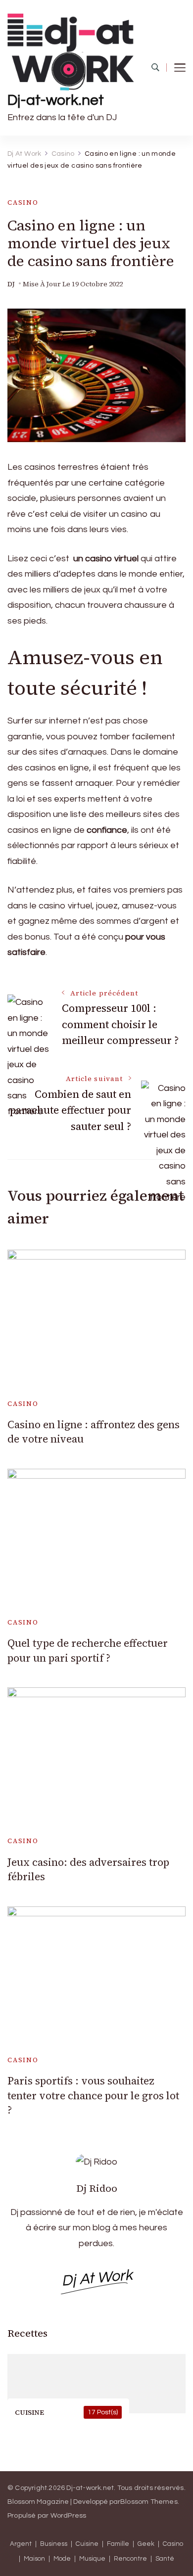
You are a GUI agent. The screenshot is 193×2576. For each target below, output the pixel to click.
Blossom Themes (149, 2502)
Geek (146, 2544)
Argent (21, 2544)
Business (54, 2544)
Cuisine (87, 2544)
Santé (165, 2559)
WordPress (69, 2516)
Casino (23, 203)
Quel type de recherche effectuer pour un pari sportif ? (88, 1650)
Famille (118, 2544)
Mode (62, 2559)
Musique (92, 2559)
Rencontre (130, 2559)
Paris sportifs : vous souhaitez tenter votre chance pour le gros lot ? (93, 2095)
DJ (11, 284)
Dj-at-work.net (56, 100)
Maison (34, 2559)
